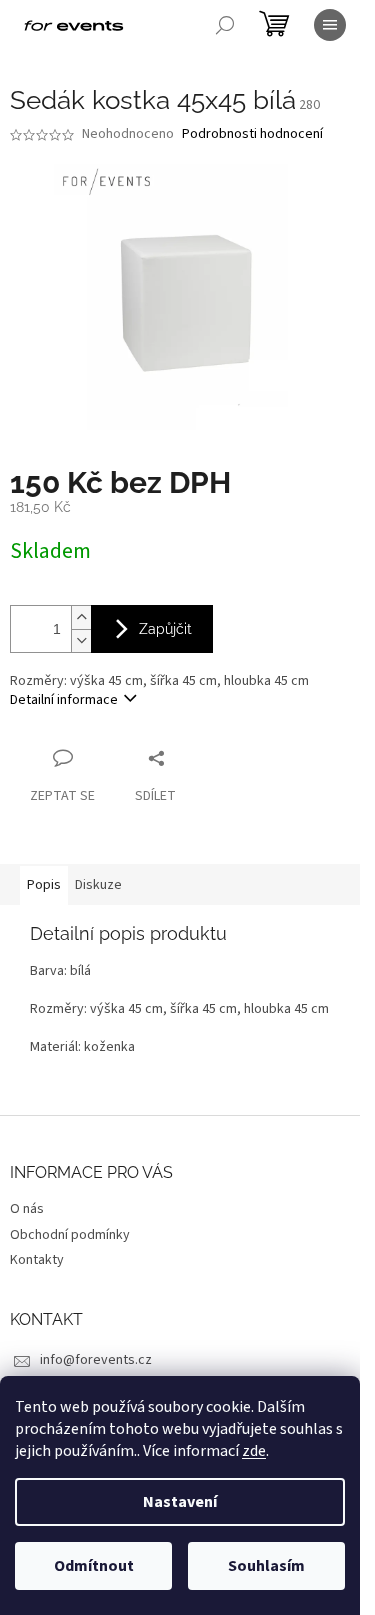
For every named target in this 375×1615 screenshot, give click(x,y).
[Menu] (330, 25)
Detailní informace (64, 700)
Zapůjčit (165, 629)
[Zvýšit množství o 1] (81, 617)
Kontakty (37, 1260)
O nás (27, 1209)
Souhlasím (266, 1566)
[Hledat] (225, 25)
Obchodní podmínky (70, 1235)
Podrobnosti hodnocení (252, 134)
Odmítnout (94, 1566)
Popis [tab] (44, 885)
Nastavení (180, 1502)
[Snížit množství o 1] (81, 640)
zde (254, 1451)
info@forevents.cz (96, 1360)
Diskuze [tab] (98, 885)
